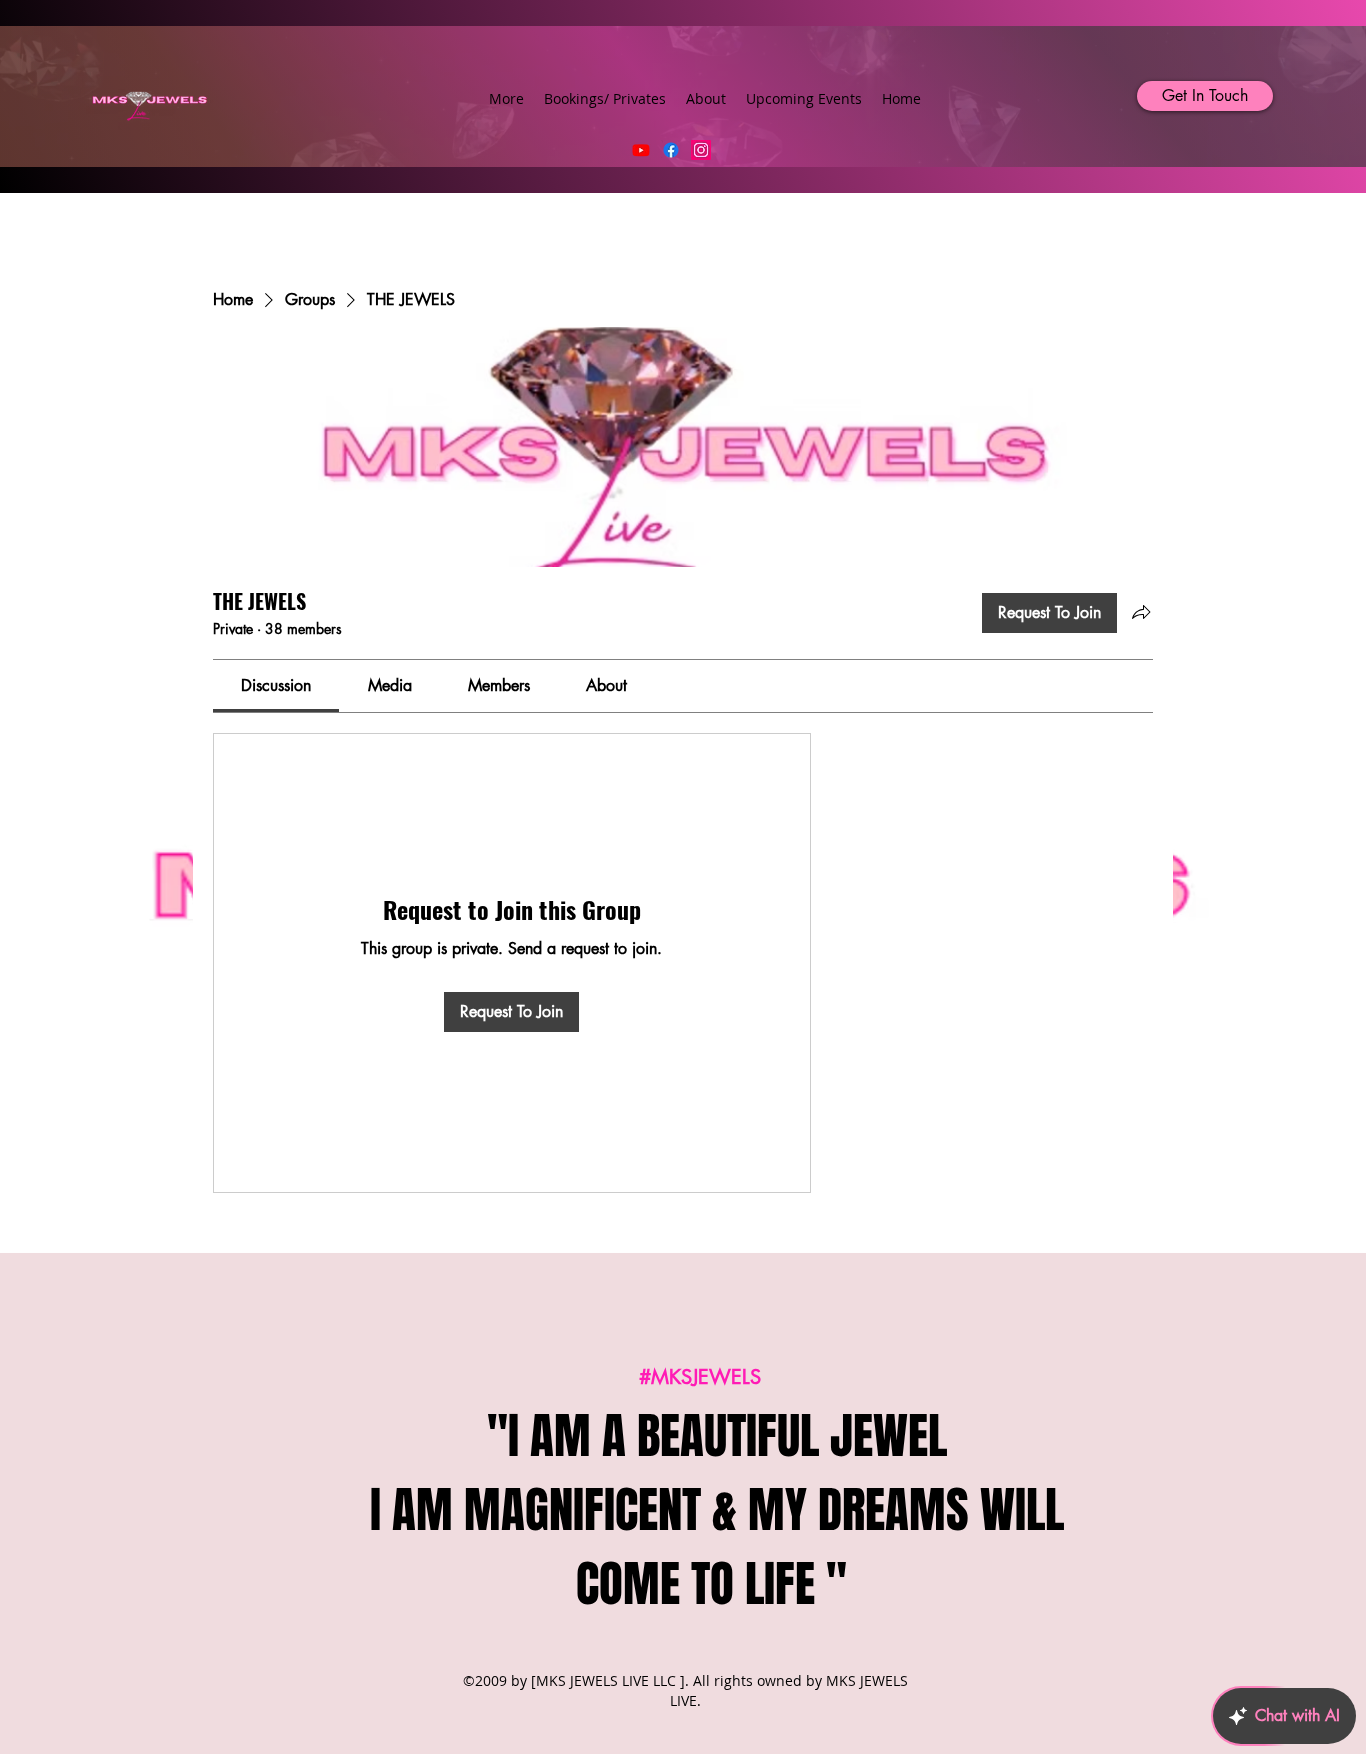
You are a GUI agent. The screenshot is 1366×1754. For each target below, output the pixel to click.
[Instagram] (701, 150)
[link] (276, 685)
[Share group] (1141, 612)
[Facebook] (671, 150)
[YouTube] (641, 150)
